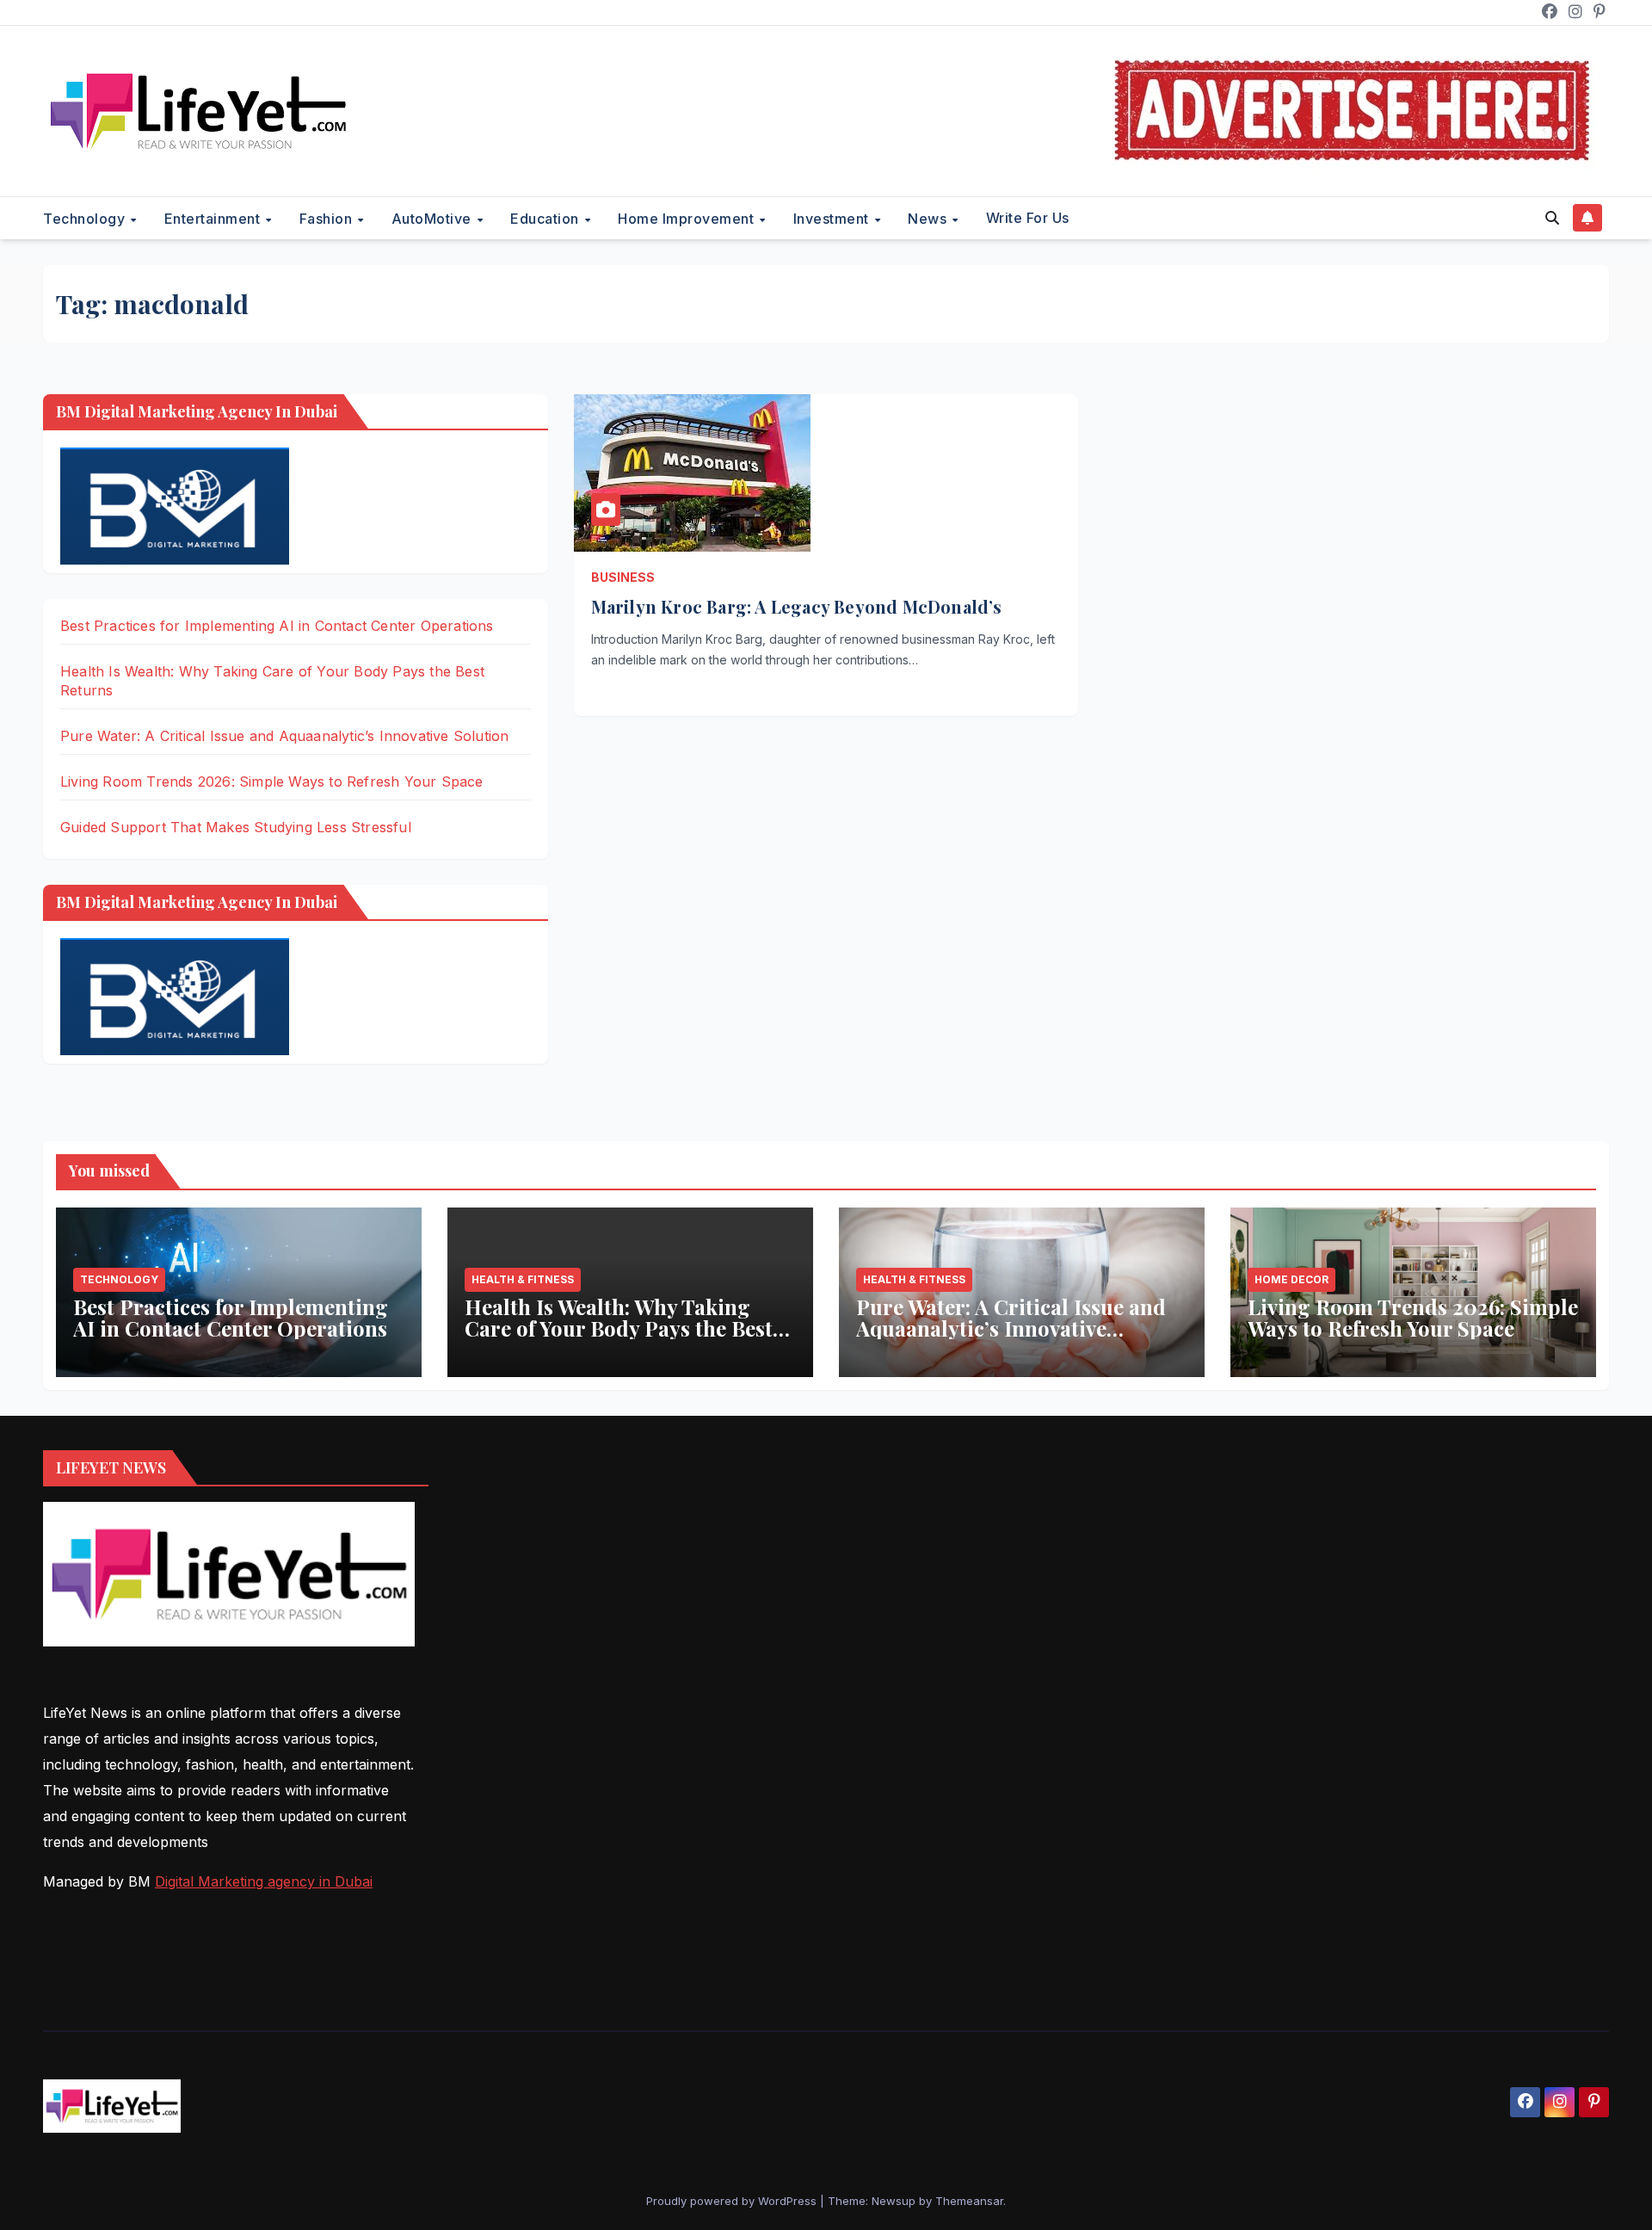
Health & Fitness (523, 1279)
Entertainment (214, 219)
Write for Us (1028, 218)
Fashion (328, 219)
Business (623, 577)
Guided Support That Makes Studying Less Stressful (236, 827)
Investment (833, 219)
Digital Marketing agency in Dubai (264, 1881)
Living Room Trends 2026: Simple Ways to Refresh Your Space (272, 781)
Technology (86, 219)
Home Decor (1291, 1279)
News (929, 219)
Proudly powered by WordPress (733, 2201)
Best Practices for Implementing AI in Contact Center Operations (277, 626)
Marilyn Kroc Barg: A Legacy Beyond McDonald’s (797, 606)
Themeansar (969, 2201)
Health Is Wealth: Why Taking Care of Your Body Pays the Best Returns (619, 1328)
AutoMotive (434, 219)
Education (546, 219)
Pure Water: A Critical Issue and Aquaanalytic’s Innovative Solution (284, 736)
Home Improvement (688, 219)
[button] (1552, 218)
